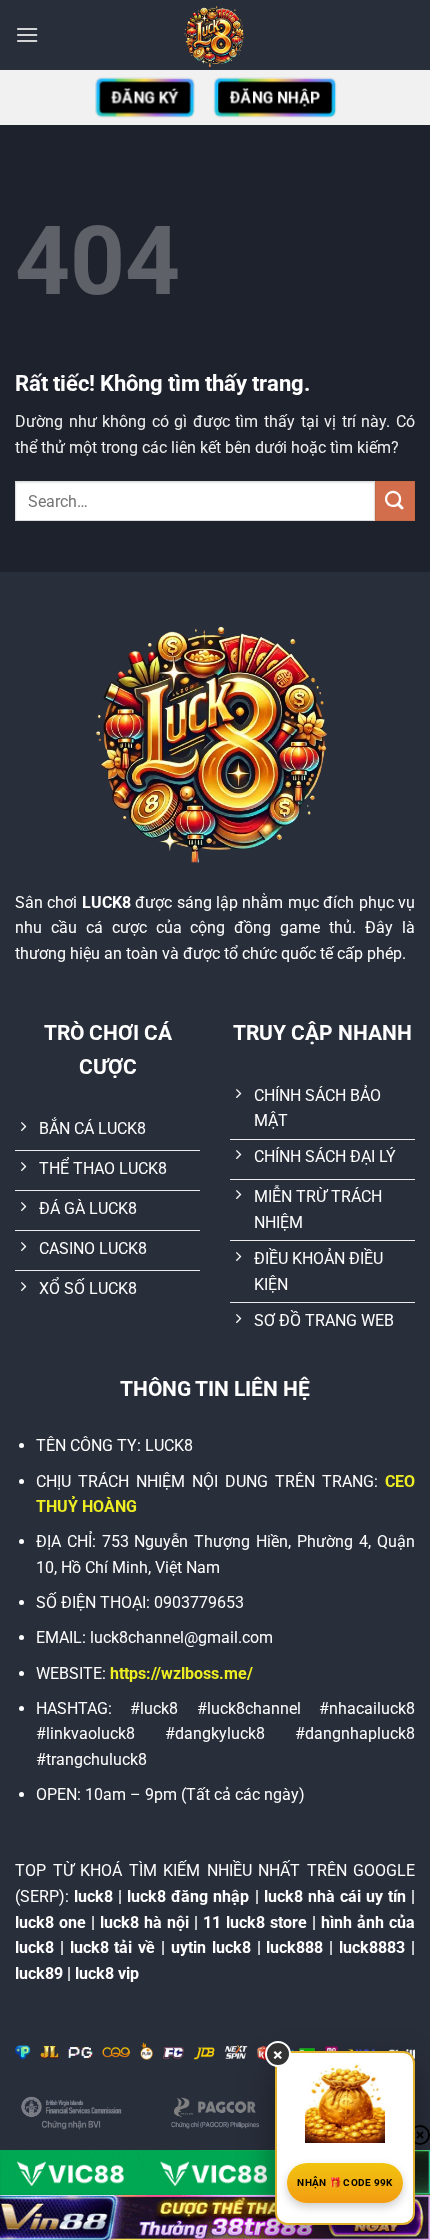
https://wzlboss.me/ (181, 1673)
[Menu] (27, 34)
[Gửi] (395, 500)
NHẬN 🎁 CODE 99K (345, 2182)
